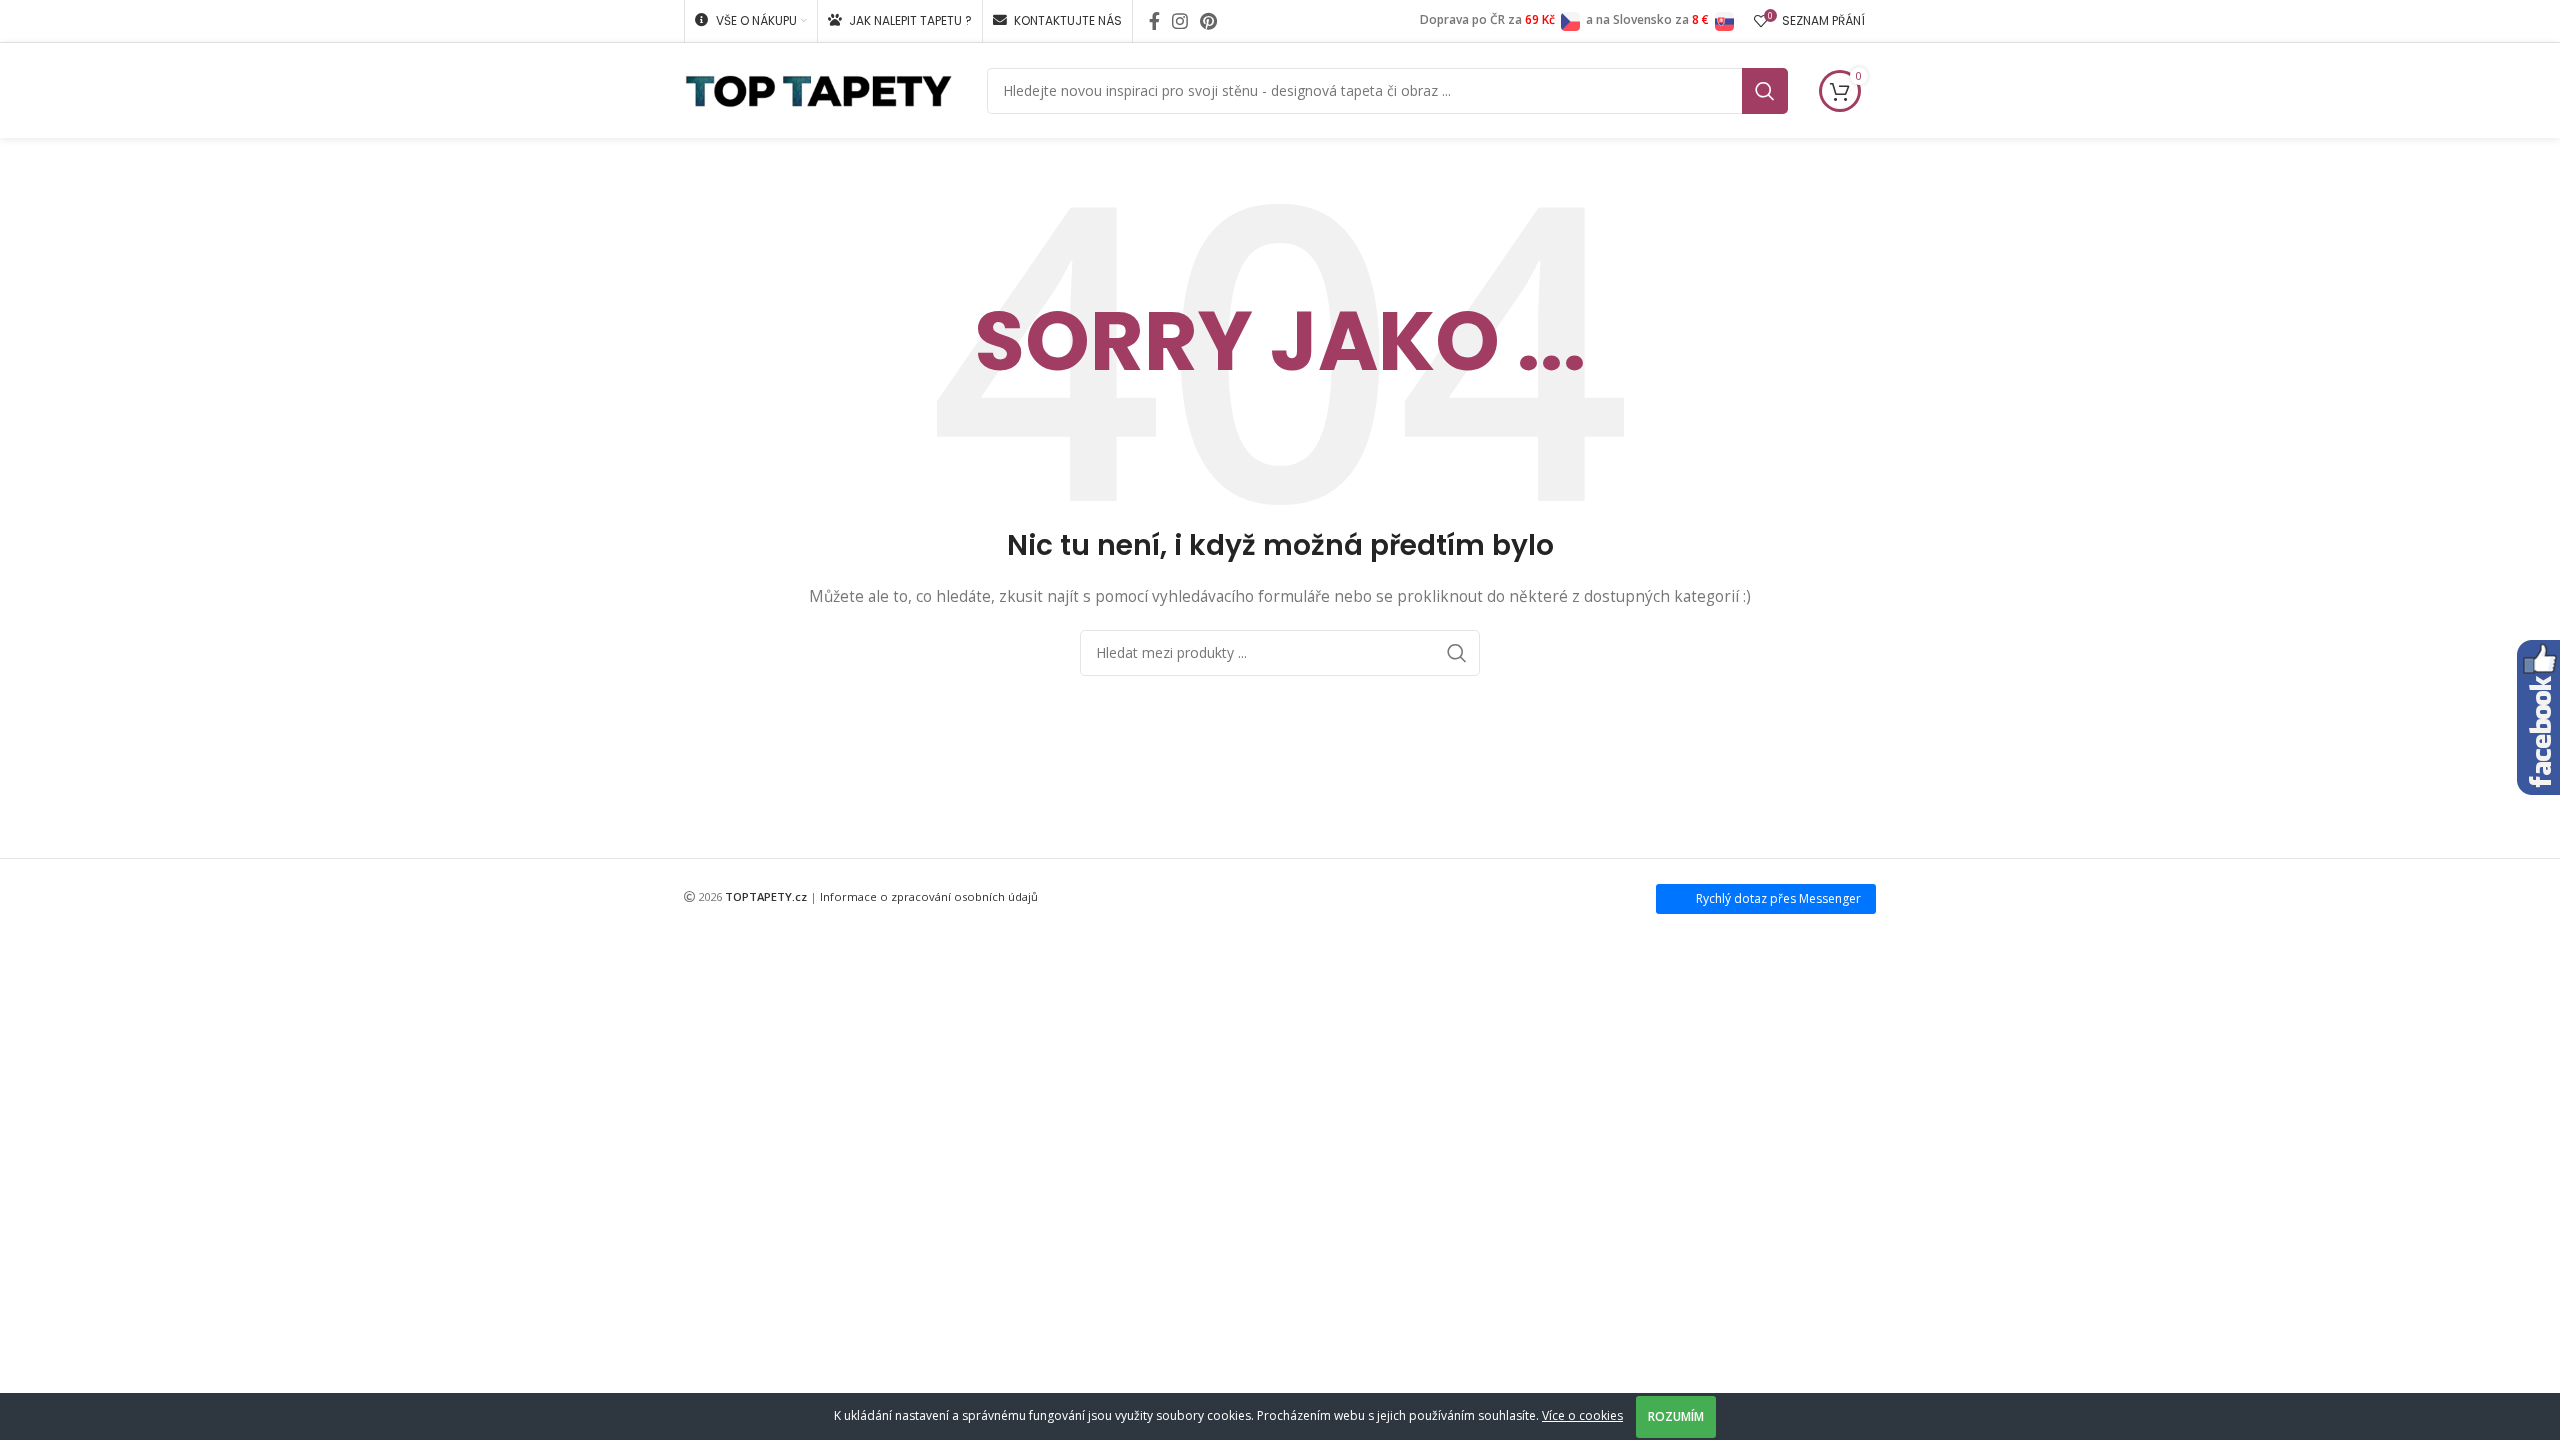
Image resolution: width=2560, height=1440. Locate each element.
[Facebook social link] (1154, 21)
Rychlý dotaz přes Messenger (1778, 898)
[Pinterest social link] (1208, 21)
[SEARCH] (1765, 91)
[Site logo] (818, 88)
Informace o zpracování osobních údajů (929, 896)
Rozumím (1676, 1416)
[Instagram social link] (1180, 21)
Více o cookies (1582, 1415)
